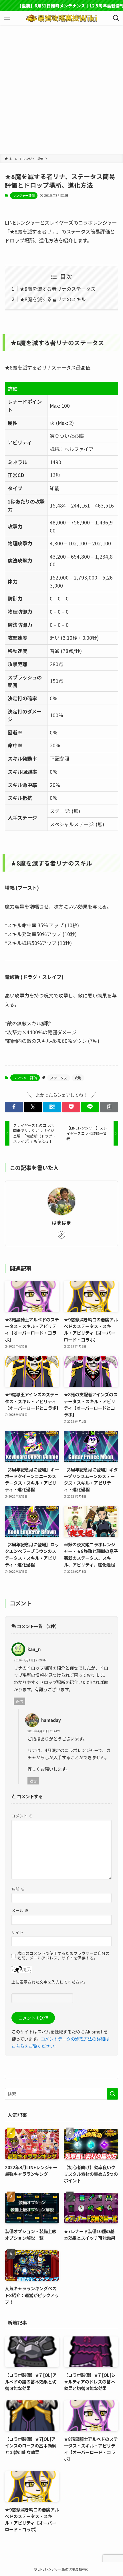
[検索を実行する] (112, 2094)
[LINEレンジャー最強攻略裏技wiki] (61, 18)
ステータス (59, 1078)
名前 (18, 1889)
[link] (61, 1235)
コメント (22, 1816)
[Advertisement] (61, 90)
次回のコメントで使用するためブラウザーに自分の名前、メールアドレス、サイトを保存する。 (64, 1956)
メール (20, 1910)
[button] (14, 1107)
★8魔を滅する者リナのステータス (58, 289)
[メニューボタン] (7, 18)
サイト (17, 1932)
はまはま (61, 1222)
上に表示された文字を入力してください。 (49, 1982)
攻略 (78, 1078)
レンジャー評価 (24, 195)
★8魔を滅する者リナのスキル (53, 299)
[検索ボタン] (116, 18)
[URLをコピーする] (109, 1107)
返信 (19, 1701)
